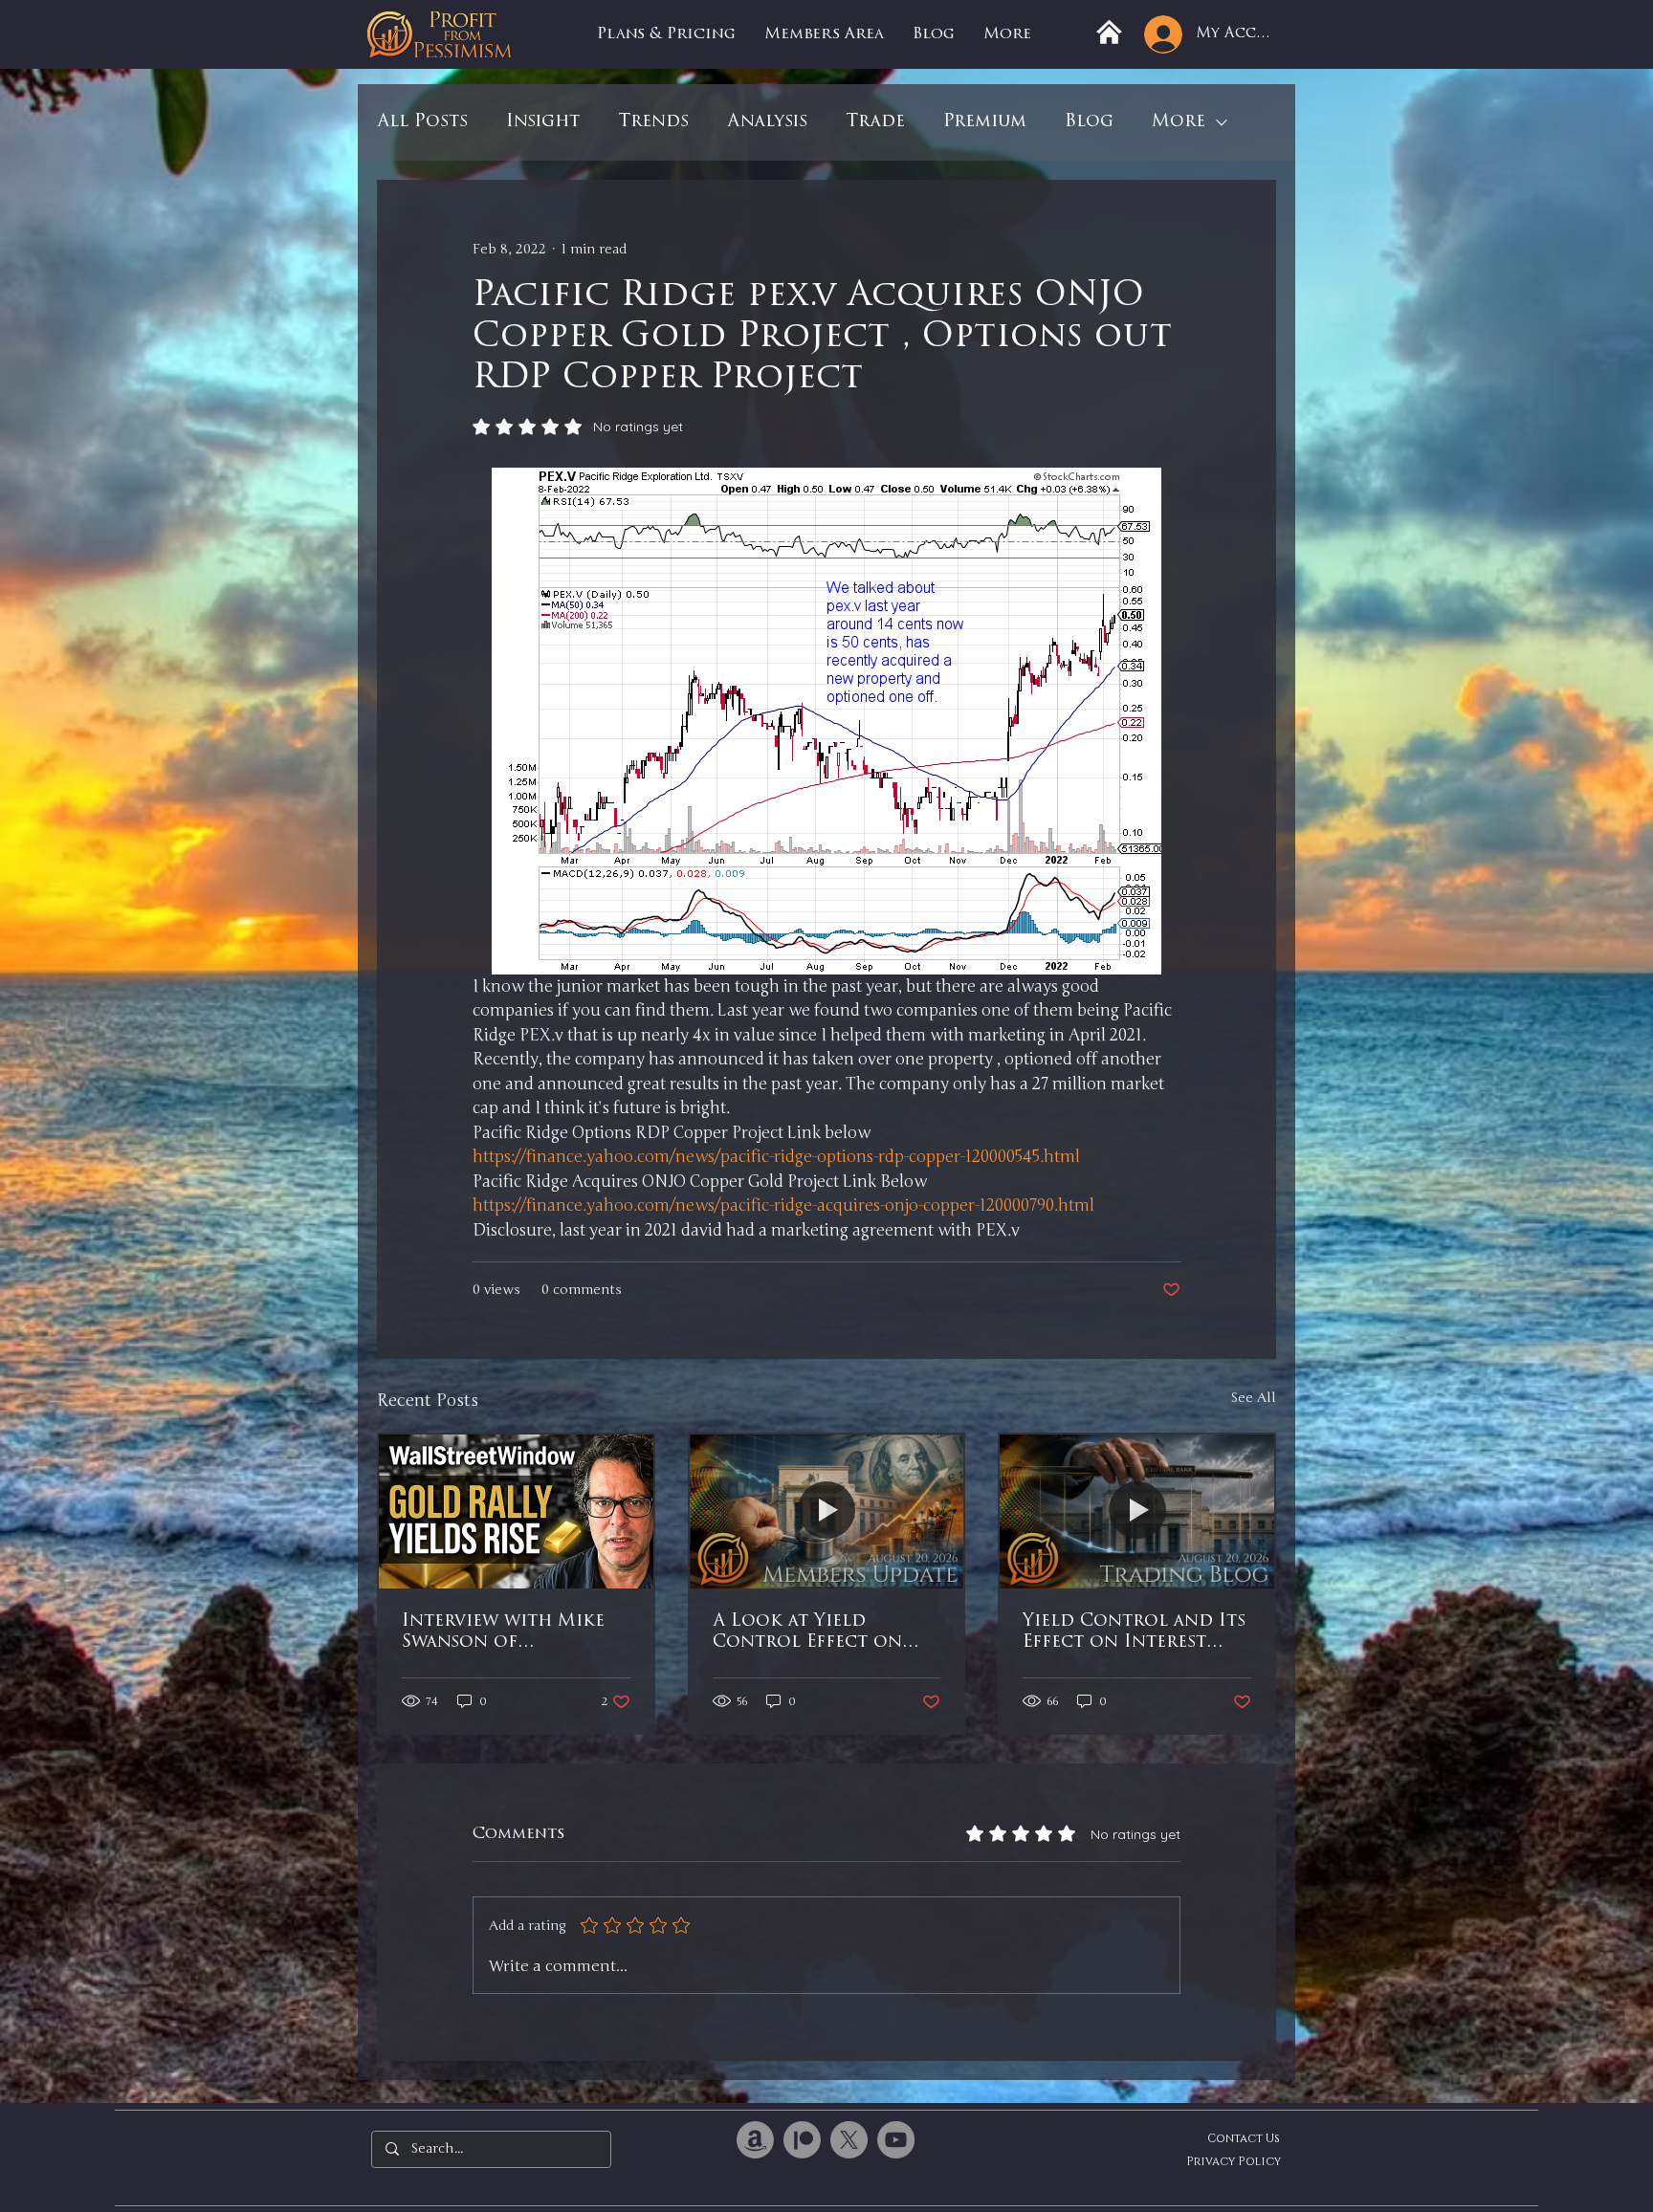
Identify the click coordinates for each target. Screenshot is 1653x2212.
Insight (543, 122)
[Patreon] (802, 2140)
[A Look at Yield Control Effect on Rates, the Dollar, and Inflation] (827, 1511)
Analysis (767, 122)
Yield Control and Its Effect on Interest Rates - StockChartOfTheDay (1134, 1633)
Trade (875, 122)
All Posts (422, 122)
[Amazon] (755, 2140)
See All (1253, 1398)
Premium (985, 122)
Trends (653, 122)
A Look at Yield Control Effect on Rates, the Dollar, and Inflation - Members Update (824, 1633)
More (1179, 122)
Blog (1089, 122)
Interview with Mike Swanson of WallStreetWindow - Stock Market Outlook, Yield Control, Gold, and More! (505, 1633)
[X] (849, 2140)
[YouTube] (896, 2140)
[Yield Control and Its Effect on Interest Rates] (1137, 1511)
